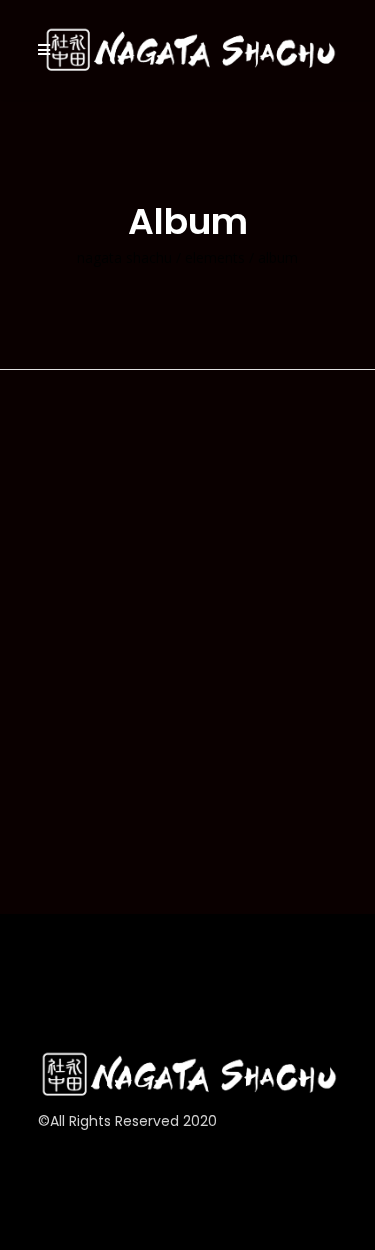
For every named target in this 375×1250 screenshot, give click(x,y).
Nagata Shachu (124, 258)
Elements (215, 258)
